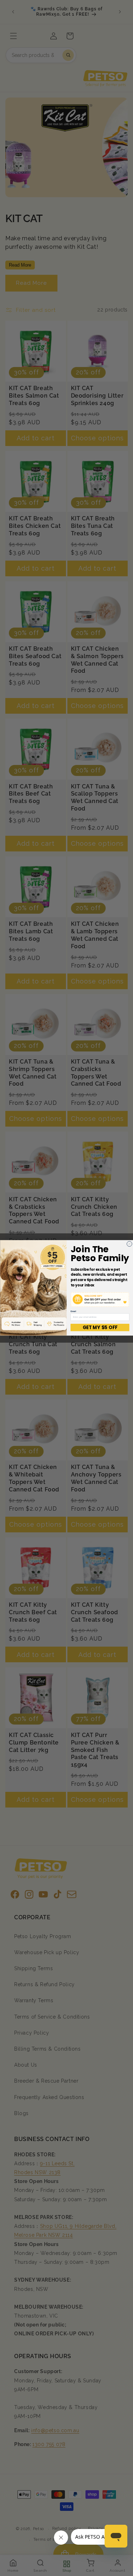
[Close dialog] (129, 1244)
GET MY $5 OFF (100, 1328)
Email (73, 1311)
